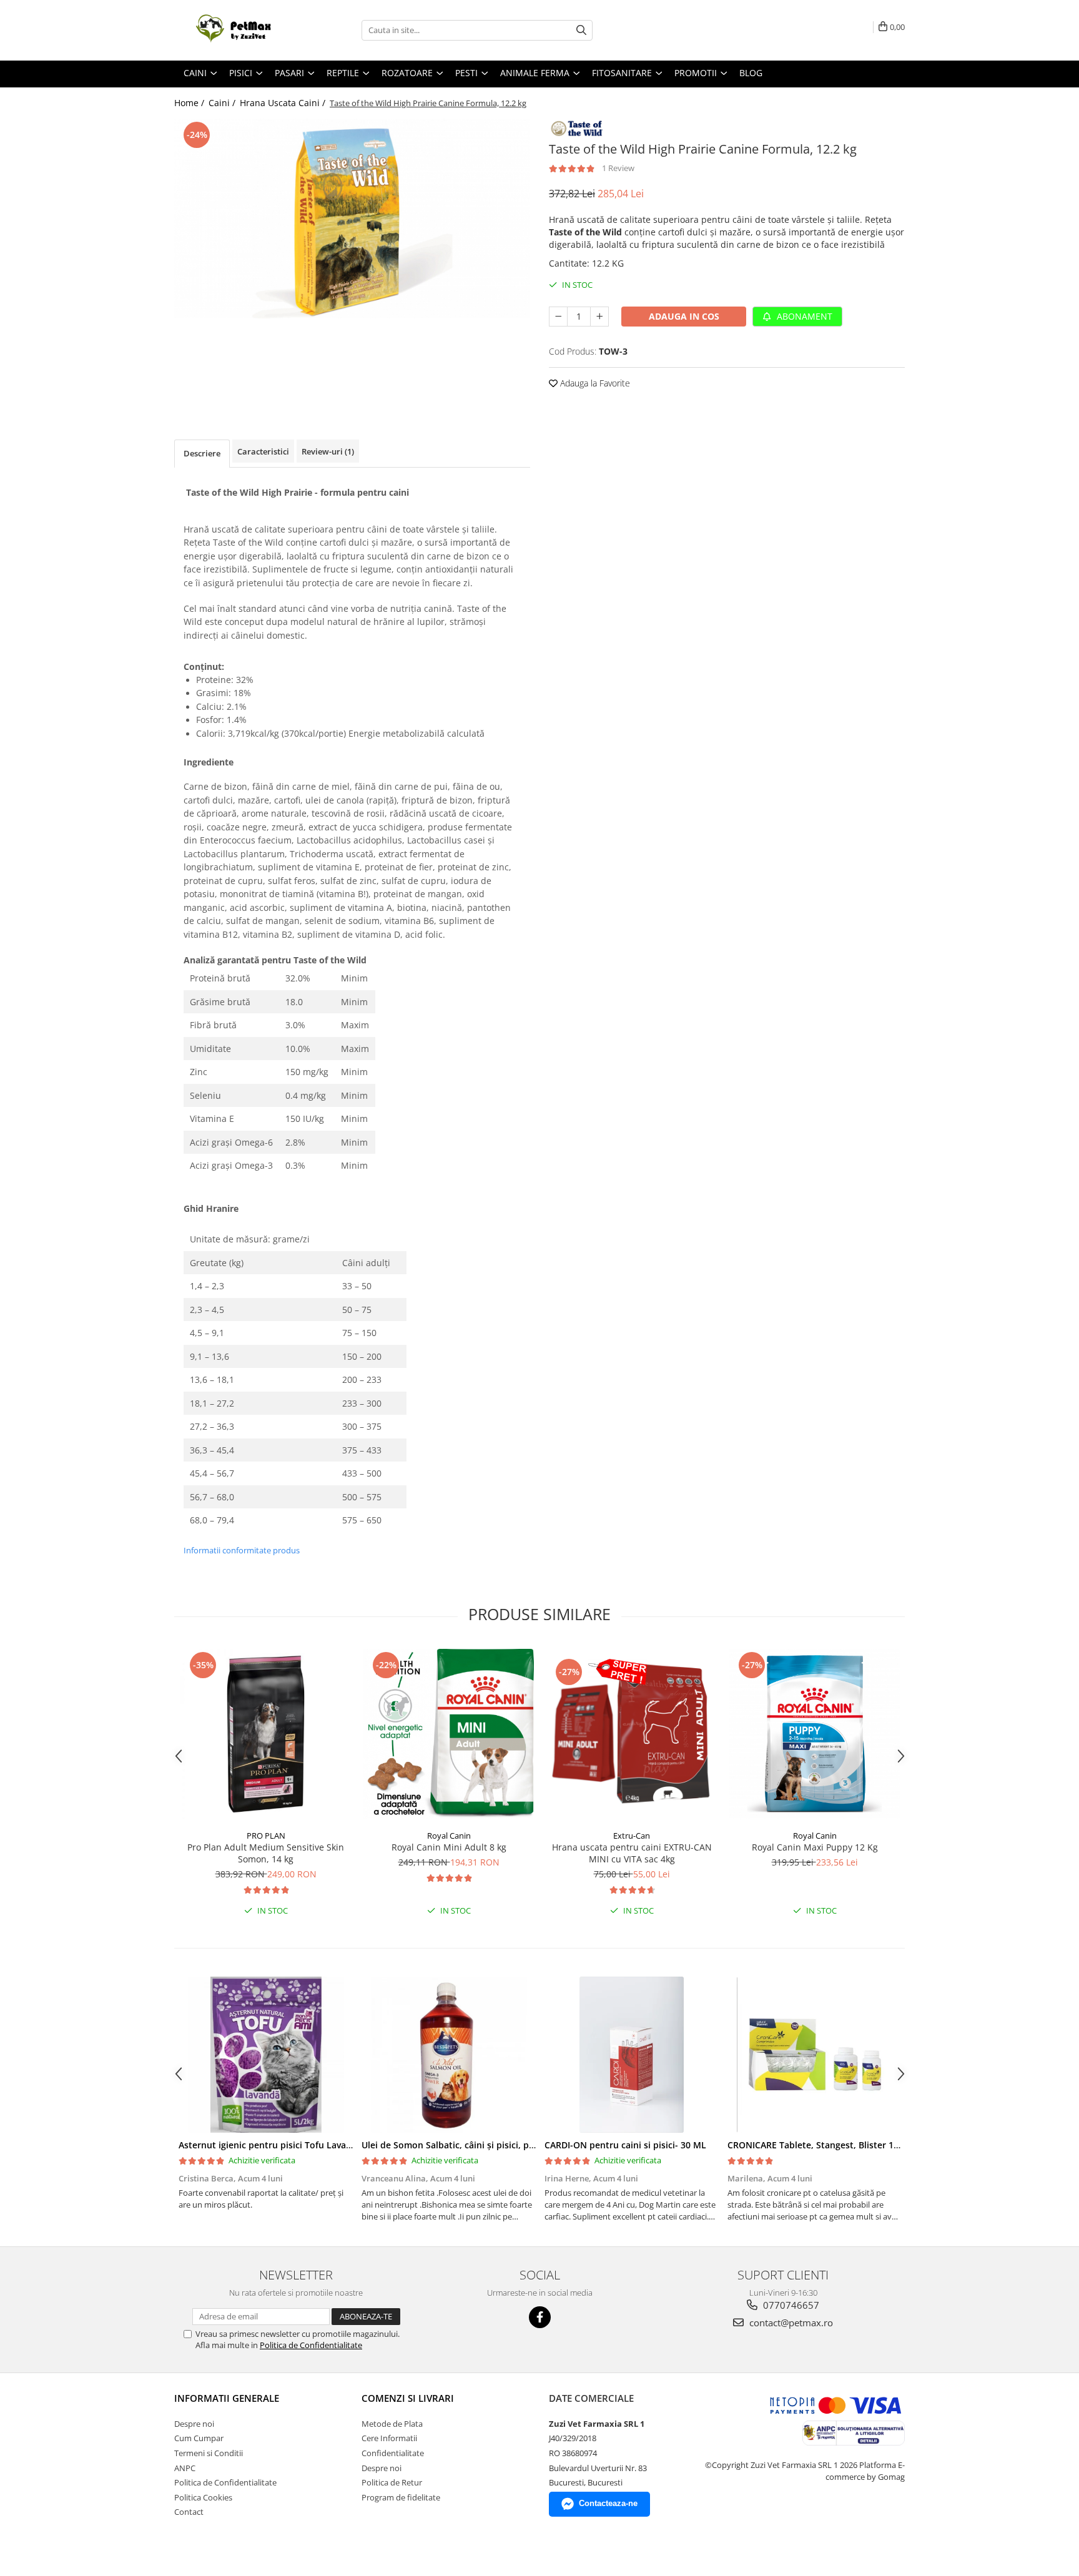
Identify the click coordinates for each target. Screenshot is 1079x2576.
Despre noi (194, 2424)
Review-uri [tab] (328, 451)
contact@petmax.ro (790, 2323)
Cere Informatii (389, 2438)
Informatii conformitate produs (242, 1550)
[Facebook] (540, 2317)
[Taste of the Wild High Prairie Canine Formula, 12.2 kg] (352, 219)
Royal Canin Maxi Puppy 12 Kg (815, 1847)
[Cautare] (581, 30)
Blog (751, 73)
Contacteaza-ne (608, 2503)
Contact (189, 2512)
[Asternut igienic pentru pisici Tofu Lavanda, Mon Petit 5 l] (266, 2055)
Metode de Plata (392, 2424)
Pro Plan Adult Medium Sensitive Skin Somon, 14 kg (266, 1853)
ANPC (185, 2468)
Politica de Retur (392, 2482)
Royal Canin (449, 1836)
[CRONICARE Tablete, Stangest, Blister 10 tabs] (815, 2055)
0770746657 (790, 2305)
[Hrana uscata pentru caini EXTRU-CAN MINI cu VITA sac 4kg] (632, 1734)
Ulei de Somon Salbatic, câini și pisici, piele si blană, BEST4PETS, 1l (502, 2145)
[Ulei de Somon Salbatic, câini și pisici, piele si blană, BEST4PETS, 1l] (449, 2055)
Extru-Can (632, 1836)
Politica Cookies (203, 2497)
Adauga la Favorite (594, 383)
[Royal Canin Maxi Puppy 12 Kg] (815, 1734)
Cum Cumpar (199, 2438)
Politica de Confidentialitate (311, 2345)
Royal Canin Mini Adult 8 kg (449, 1847)
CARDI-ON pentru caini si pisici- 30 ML (625, 2145)
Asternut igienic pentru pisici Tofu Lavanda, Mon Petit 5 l (300, 2145)
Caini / (223, 103)
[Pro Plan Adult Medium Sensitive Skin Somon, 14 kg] (266, 1734)
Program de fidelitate (401, 2497)
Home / (190, 103)
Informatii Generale (227, 2398)
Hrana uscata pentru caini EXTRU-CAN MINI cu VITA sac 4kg (632, 1853)
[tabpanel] (352, 219)
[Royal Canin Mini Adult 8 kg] (449, 1734)
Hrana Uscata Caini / (284, 103)
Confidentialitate (393, 2453)
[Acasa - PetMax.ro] (237, 30)
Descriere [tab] (202, 453)
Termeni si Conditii (209, 2453)
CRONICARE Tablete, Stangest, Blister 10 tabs (824, 2145)
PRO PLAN (266, 1836)
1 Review (618, 168)
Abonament (803, 316)
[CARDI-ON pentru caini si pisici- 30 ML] (632, 2055)
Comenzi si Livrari (408, 2398)
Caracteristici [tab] (263, 451)
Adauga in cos (684, 316)
